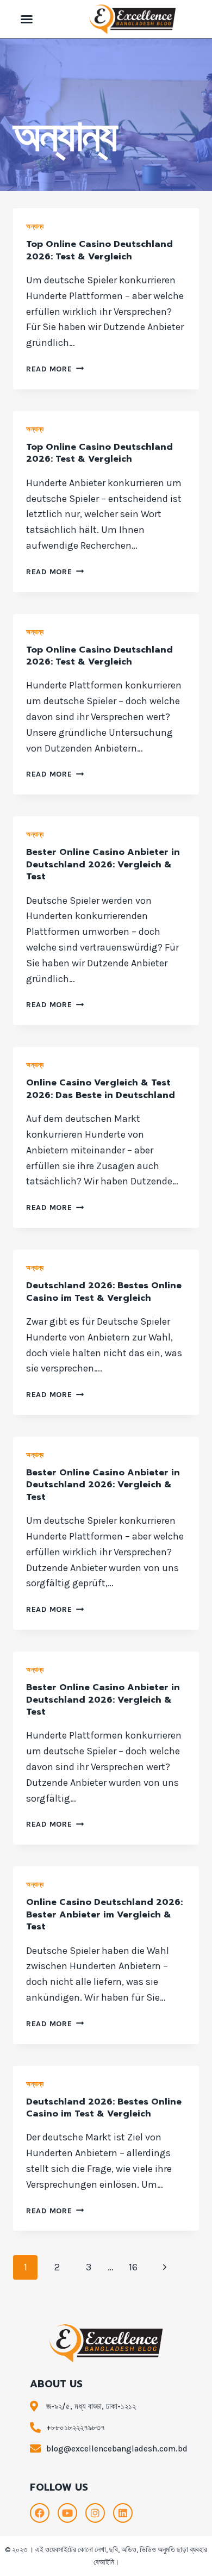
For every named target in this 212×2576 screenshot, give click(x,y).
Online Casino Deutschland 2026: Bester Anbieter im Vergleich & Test (104, 1914)
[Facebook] (40, 2513)
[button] (27, 19)
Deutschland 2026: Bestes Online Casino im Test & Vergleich (104, 1292)
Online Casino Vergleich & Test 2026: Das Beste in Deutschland (101, 1089)
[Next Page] (164, 2267)
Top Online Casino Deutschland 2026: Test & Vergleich (99, 250)
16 (133, 2267)
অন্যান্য (35, 226)
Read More (55, 369)
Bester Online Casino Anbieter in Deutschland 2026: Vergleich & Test (103, 864)
